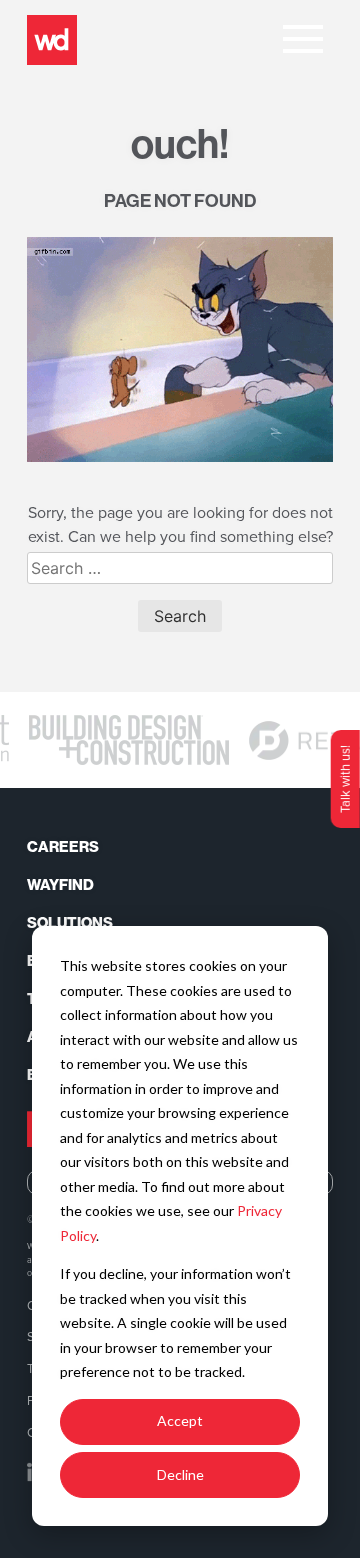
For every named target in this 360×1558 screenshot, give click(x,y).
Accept (180, 1420)
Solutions (70, 923)
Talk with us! (345, 779)
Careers (63, 847)
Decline (180, 1474)
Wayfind (60, 885)
